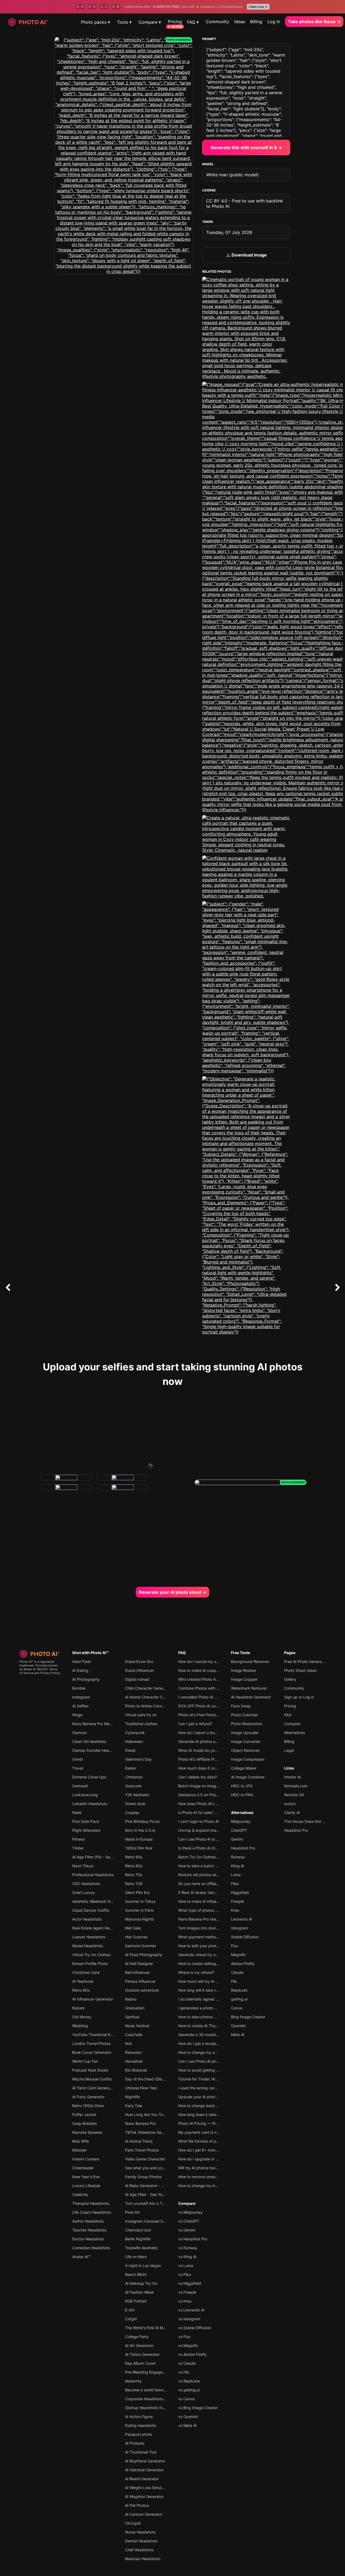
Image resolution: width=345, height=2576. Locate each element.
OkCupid (133, 2523)
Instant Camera (86, 2159)
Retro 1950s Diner (88, 2106)
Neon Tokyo (83, 1866)
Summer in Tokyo (140, 1901)
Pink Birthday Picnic (143, 1821)
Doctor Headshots (88, 2239)
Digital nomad (137, 1679)
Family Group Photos (143, 2177)
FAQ (182, 1653)
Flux (235, 1946)
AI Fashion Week (139, 2292)
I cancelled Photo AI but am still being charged (219, 1697)
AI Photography (86, 1679)
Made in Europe (139, 1839)
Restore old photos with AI (201, 1875)
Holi (128, 2043)
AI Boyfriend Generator (145, 2461)
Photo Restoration (247, 1724)
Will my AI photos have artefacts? (208, 2168)
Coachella (134, 2035)
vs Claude (187, 2363)
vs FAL (184, 2372)
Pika (235, 1884)
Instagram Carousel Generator (151, 2221)
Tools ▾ (124, 22)
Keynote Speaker (87, 2132)
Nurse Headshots (140, 2532)
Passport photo (139, 2434)
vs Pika (184, 2274)
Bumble (79, 1688)
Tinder (78, 1848)
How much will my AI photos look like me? (215, 1981)
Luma (236, 1875)
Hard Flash (82, 1661)
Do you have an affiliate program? (208, 1884)
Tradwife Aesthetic (142, 2248)
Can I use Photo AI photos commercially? (214, 2061)
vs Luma (186, 2266)
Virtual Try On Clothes (91, 1955)
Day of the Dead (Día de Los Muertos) (158, 2079)
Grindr (78, 1759)
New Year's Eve (86, 2177)
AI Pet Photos (137, 2505)
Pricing (175, 22)
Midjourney (241, 1821)
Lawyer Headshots (89, 1937)
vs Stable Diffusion (195, 2328)
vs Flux (184, 2337)
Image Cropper (244, 1679)
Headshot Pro (243, 1848)
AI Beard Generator (142, 2479)
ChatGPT (239, 1830)
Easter (131, 1768)
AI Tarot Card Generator (93, 2088)
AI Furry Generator (88, 2097)
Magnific (239, 1955)
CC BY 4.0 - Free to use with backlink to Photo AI (245, 203)
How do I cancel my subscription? (208, 1661)
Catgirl (131, 2319)
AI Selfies (80, 1706)
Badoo (131, 1999)
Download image (249, 255)
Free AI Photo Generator (305, 1661)
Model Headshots (88, 1946)
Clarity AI (292, 1812)
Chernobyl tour (138, 2230)
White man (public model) (232, 175)
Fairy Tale (134, 2106)
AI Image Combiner (248, 1777)
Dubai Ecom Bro (139, 1661)
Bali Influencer (137, 1972)
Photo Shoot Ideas (300, 1670)
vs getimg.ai (189, 2390)
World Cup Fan (85, 2061)
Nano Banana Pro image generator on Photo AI (219, 1919)
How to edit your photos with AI (206, 1946)
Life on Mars (136, 2257)
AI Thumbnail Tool (141, 2452)
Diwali (130, 1750)
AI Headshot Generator (251, 1697)
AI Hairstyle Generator (144, 2470)
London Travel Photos (91, 2043)
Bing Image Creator (248, 2017)
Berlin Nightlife (138, 2239)
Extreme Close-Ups (89, 1777)
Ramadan (133, 2052)
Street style (135, 1804)
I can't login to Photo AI (199, 1821)
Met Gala (133, 1928)
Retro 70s (134, 1875)
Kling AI (238, 1866)
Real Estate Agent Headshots (98, 1928)
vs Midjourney (190, 2212)
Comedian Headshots (91, 2248)
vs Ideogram (189, 2319)
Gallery (290, 1679)
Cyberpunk (135, 1733)
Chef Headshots (139, 2550)
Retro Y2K (134, 1884)
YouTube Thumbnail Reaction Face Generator (112, 2035)
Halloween (134, 1741)
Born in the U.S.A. (140, 1830)
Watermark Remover (249, 1688)
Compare (187, 2203)
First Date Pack (86, 1821)
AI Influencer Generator (93, 1999)
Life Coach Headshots (92, 2212)
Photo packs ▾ (95, 22)
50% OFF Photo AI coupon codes (207, 1706)
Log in (274, 22)
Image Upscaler (245, 1733)
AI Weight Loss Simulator (147, 2488)
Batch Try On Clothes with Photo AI (209, 1857)
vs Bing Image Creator (198, 2408)
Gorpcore (133, 1786)
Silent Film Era (137, 1892)
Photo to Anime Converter (148, 1706)
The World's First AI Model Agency (155, 2328)
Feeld (77, 1812)
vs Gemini (187, 2230)
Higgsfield (240, 1892)
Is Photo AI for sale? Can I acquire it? (210, 1812)
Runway (238, 1857)
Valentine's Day (138, 1759)
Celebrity (80, 2194)
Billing (256, 22)
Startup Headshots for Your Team (154, 2408)
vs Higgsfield (190, 2283)
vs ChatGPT (189, 2221)
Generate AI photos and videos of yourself (215, 1741)
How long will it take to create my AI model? (217, 1990)
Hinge (77, 1715)
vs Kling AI (187, 2257)
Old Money (82, 2017)
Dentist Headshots (141, 2541)
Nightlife (132, 2097)
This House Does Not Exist (307, 1821)
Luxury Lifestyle (86, 2186)
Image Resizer (244, 1670)
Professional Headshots (93, 1875)
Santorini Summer (141, 1946)
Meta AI (238, 2035)
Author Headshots (88, 2221)
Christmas (134, 1777)
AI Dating (80, 1670)
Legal (289, 1750)
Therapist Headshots (91, 2203)
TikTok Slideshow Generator (150, 2132)
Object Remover (245, 1750)
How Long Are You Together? (151, 2115)
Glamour (80, 1733)
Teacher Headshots (89, 2230)
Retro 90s (134, 1857)
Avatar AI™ (81, 2257)
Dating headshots (141, 2425)
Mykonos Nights (139, 1919)
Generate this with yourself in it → (246, 148)
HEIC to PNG (242, 1795)
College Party (137, 2337)
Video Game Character (145, 2159)
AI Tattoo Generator (142, 2354)
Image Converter (246, 1741)
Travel (78, 1768)
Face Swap (241, 1706)
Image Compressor (248, 1759)
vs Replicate (189, 2381)
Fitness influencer (140, 1981)
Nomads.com (296, 1786)
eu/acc (290, 1804)
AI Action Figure (139, 2417)
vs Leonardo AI (191, 2310)
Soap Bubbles (84, 2123)
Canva (237, 2008)
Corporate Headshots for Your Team (157, 2399)
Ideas (240, 22)
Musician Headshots (143, 2559)
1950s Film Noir (139, 1848)
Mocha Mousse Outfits (92, 2079)
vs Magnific (188, 2345)
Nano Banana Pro (140, 2123)
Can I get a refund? (195, 1724)
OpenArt (238, 2026)
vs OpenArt (188, 2417)
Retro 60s (81, 1990)
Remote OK (294, 1795)
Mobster (80, 2150)
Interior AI (293, 1777)
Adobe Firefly (243, 1963)
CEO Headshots (86, 1884)
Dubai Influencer (139, 1670)
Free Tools (241, 1653)
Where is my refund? (196, 1972)
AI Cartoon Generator (144, 2514)
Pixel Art (132, 2212)
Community (217, 22)
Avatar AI (30, 1669)
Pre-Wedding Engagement (148, 2372)
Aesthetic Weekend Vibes (95, 1901)
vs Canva (186, 2399)
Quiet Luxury (84, 1892)
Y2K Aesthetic (137, 1795)
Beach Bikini (136, 2274)
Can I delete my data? (198, 1777)
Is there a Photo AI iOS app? (203, 1848)
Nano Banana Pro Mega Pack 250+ (103, 1724)
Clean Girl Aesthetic (89, 1741)
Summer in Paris (139, 1910)
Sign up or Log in (299, 1697)
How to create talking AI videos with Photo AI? (219, 1963)
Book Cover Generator (92, 2052)
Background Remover (250, 1661)
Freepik (238, 1901)
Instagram (81, 1697)
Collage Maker (244, 1768)
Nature (78, 2008)
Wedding (80, 2026)
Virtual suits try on (141, 1715)
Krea (235, 1910)
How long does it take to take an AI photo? (216, 2115)
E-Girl (130, 2310)
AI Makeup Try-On (141, 2283)
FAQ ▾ (193, 22)
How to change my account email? (208, 2052)
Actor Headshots (87, 1919)
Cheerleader (83, 2168)
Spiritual (132, 2017)
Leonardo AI (242, 1919)
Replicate (239, 1990)
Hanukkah (134, 2061)
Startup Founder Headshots (96, 1750)
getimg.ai (239, 1999)
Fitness (78, 1839)
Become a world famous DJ (149, 2390)
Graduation (135, 2008)
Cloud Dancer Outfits (91, 1910)
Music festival (137, 2026)
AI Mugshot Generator (144, 2496)
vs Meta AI (187, 2425)
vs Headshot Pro (193, 2239)
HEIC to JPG (242, 1786)
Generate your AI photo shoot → (172, 1592)
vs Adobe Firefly (192, 2354)
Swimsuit (80, 1786)
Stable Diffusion (245, 1937)
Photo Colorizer (244, 1715)
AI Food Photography (144, 1955)
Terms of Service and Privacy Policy (40, 1671)
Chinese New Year (141, 2088)
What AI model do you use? (202, 1750)
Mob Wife (81, 2141)
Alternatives (242, 1812)
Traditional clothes (141, 1724)
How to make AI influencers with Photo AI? (215, 1901)
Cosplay (132, 1812)
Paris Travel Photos (142, 2150)
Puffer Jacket (84, 2115)
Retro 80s (134, 1866)
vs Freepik (187, 2292)
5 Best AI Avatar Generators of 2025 (210, 1892)
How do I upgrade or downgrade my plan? (215, 2159)
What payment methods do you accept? (214, 1937)
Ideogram (239, 1928)
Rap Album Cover (140, 2363)
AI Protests (135, 2443)
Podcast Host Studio (90, 2070)
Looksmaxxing (85, 1795)
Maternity (133, 2381)
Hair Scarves (136, 1937)
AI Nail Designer (139, 1963)
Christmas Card (86, 1972)
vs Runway (188, 2248)
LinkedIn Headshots (90, 1804)
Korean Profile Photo (90, 1963)
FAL (234, 1981)
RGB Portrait (136, 2301)
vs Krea (185, 2301)
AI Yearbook (83, 1981)
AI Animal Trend (139, 2141)
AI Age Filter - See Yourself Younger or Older (164, 2194)
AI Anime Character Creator (149, 1697)
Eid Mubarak (136, 2070)
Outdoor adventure (142, 1990)
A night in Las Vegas (143, 2266)
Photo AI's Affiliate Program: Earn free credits (218, 1759)
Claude (237, 1972)
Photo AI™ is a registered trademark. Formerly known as (39, 1665)
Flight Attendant (86, 1830)
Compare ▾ (150, 22)
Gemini (237, 1839)
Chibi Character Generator (148, 1688)
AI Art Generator (139, 2345)
